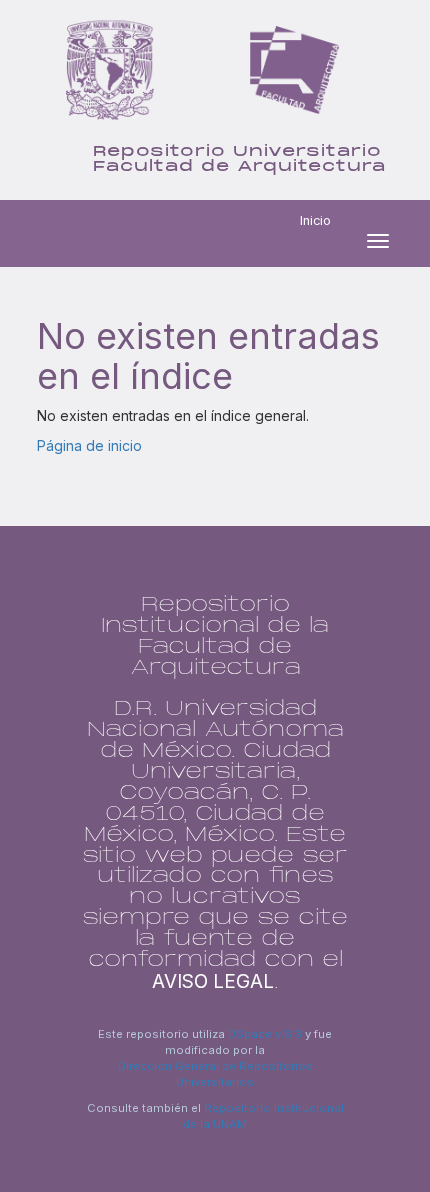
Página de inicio (89, 445)
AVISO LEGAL (213, 981)
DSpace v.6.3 (265, 1034)
